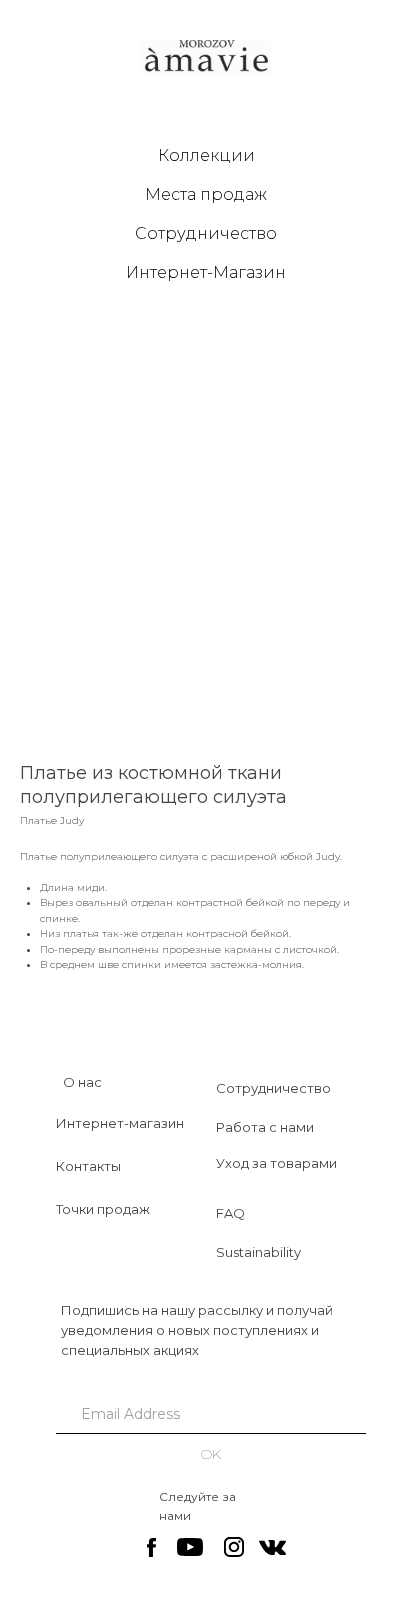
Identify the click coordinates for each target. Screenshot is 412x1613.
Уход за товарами (276, 1163)
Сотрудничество (206, 233)
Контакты (88, 1166)
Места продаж (206, 194)
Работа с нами (265, 1127)
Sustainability (258, 1252)
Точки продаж (103, 1209)
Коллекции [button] (206, 155)
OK (211, 1454)
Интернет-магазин (120, 1123)
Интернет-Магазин (206, 272)
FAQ (230, 1213)
